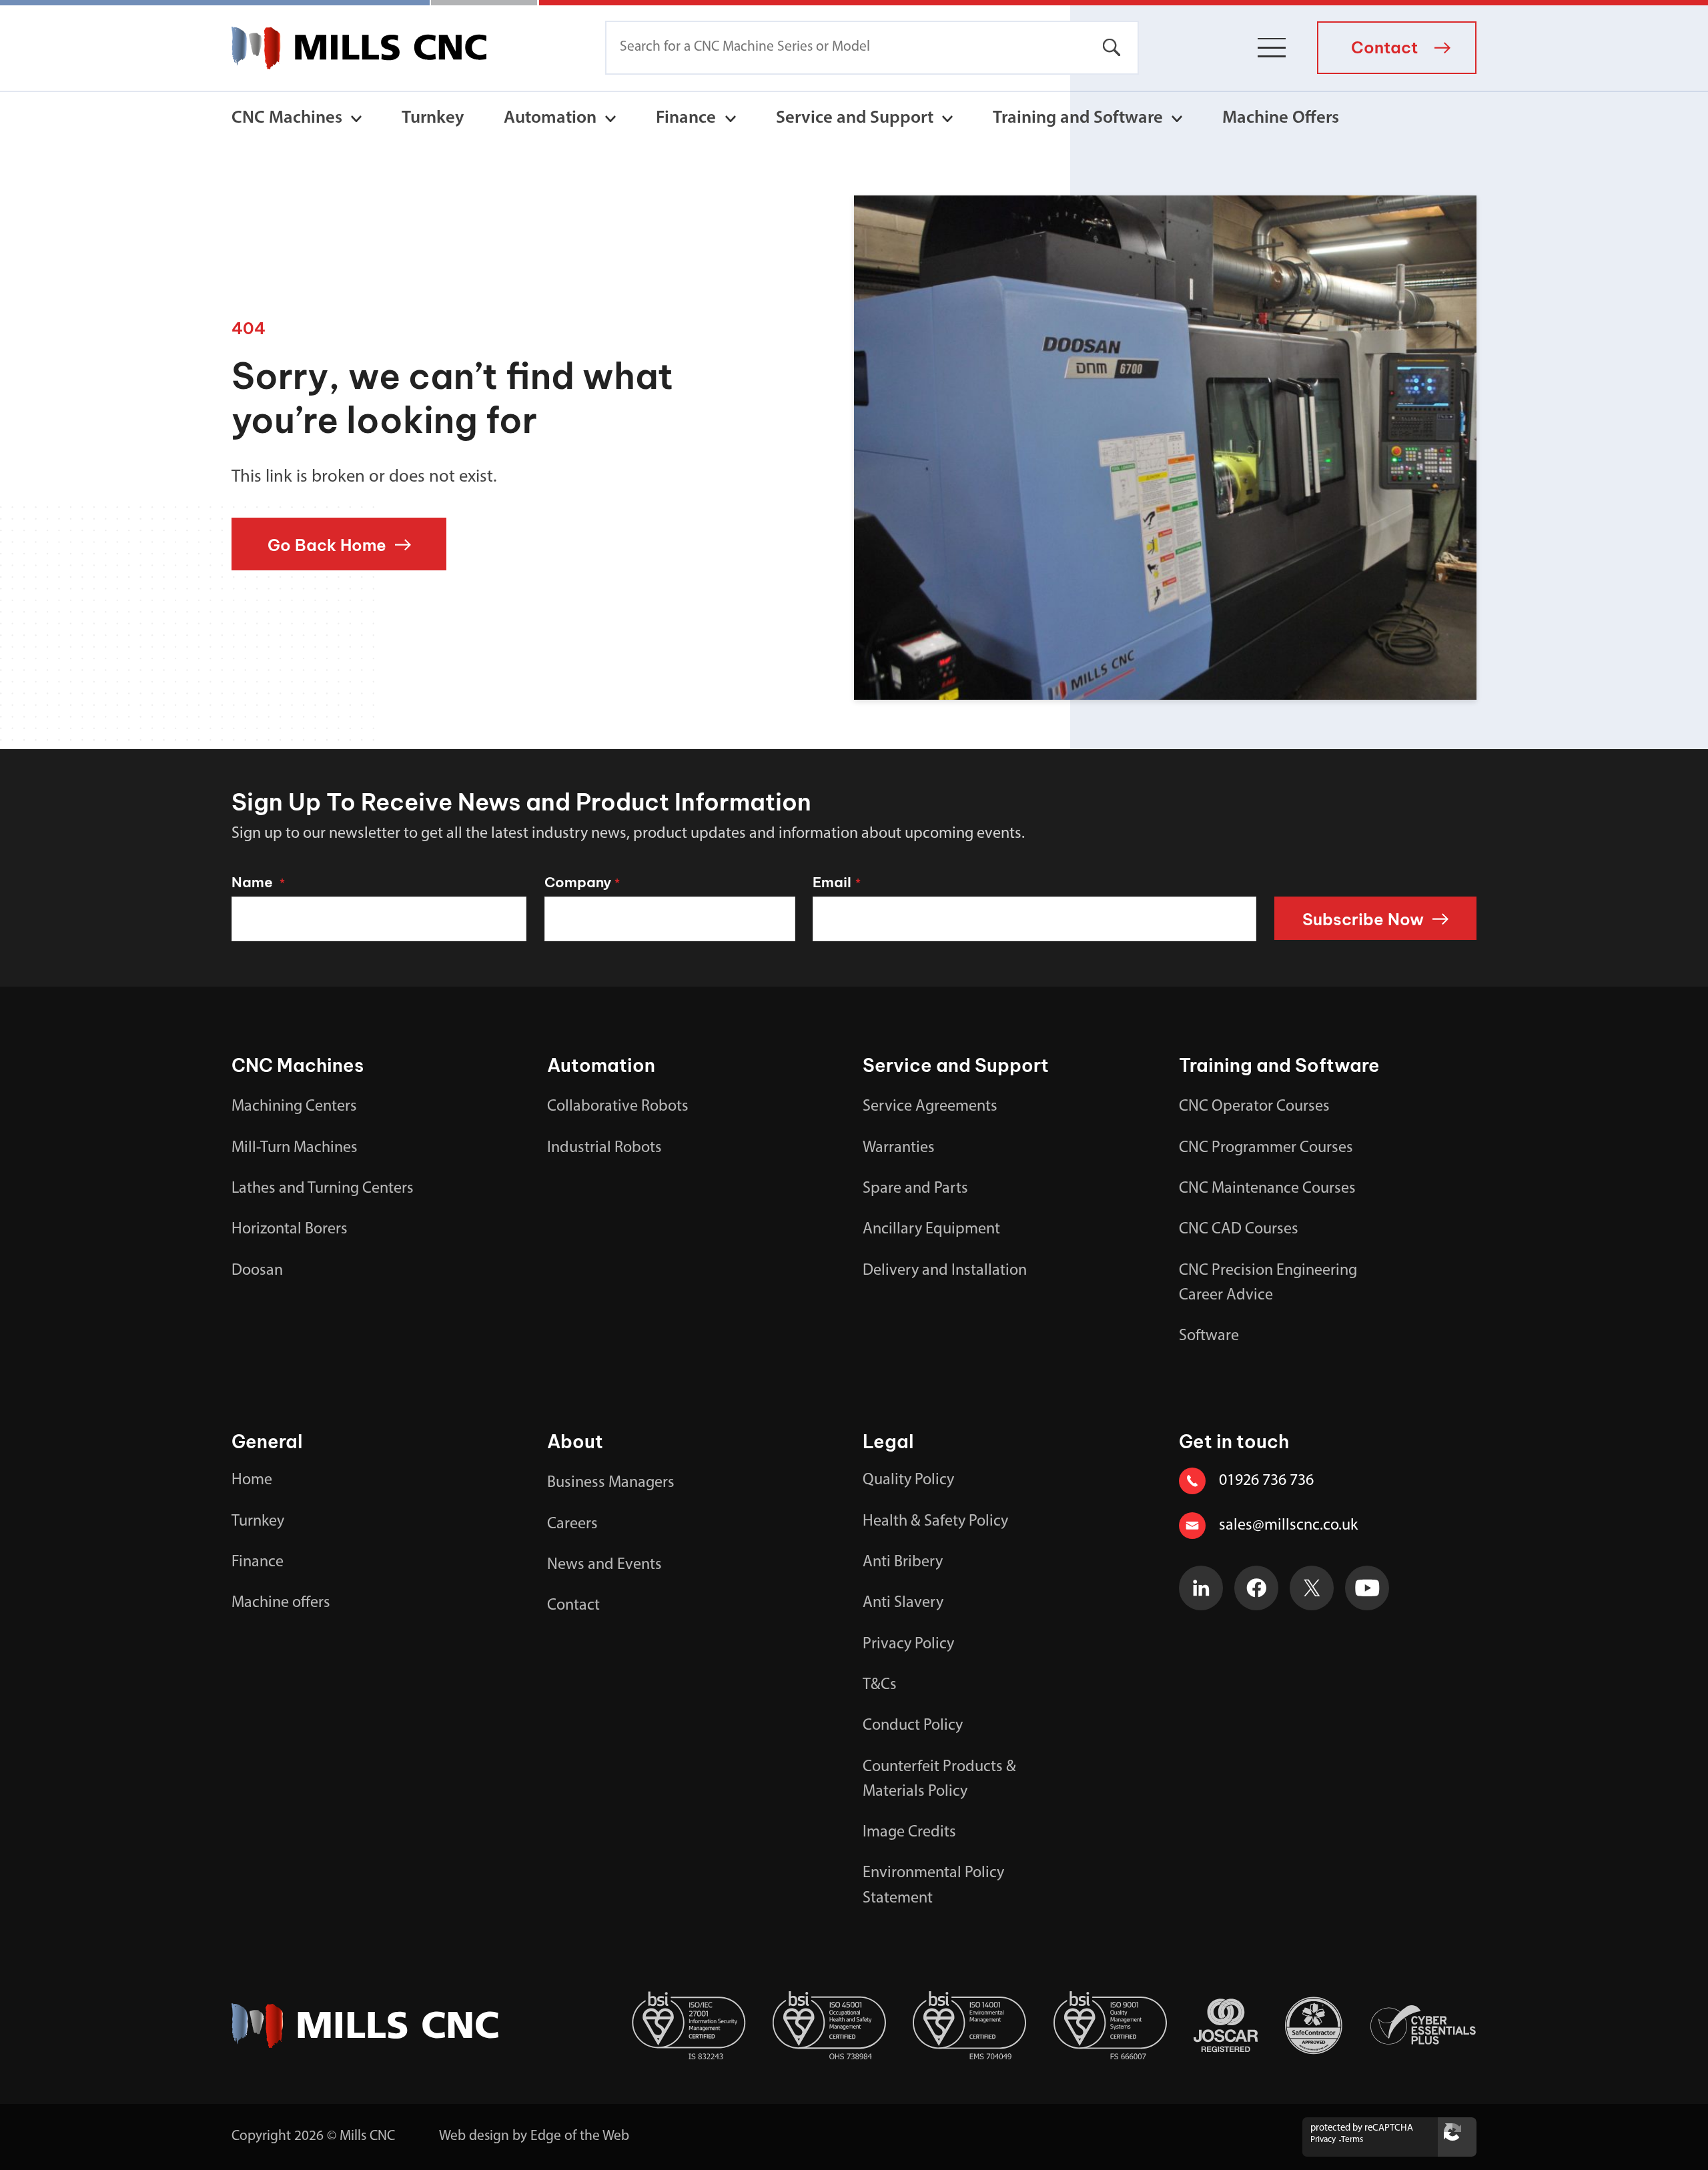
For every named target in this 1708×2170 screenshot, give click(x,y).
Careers (572, 1524)
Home (252, 1480)
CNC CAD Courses (1239, 1229)
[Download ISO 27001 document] (689, 2026)
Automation (550, 118)
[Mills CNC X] (1312, 1588)
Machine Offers (1281, 118)
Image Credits (909, 1832)
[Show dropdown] (356, 119)
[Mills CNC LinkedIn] (1201, 1588)
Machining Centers (294, 1107)
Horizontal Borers (290, 1229)
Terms (1352, 2140)
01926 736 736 (1266, 1481)
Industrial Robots (604, 1148)
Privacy (1323, 2140)
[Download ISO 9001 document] (1111, 2026)
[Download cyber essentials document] (1423, 2025)
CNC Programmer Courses (1266, 1148)
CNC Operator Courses (1254, 1107)
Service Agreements (930, 1107)
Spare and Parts (915, 1189)
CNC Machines (287, 118)
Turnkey (433, 118)
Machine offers (281, 1603)
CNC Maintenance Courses (1267, 1189)
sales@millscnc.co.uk (1288, 1526)
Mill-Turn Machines (295, 1148)
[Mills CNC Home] (359, 48)
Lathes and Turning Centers (323, 1189)
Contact (573, 1606)
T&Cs (880, 1685)
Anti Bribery (903, 1562)
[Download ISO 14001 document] (970, 2026)
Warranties (899, 1148)
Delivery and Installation (945, 1271)
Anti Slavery (903, 1603)
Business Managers (611, 1483)
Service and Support (855, 118)
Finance (686, 118)
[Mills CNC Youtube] (1367, 1588)
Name (258, 882)
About (575, 1442)
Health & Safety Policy (935, 1522)
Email (836, 882)
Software (1209, 1336)
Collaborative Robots (618, 1107)
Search (1112, 48)
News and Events (604, 1565)
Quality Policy (908, 1480)
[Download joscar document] (1226, 2026)
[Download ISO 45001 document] (830, 2026)
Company (582, 882)
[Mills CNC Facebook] (1257, 1588)
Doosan (257, 1271)
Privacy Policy (908, 1644)
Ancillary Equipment (931, 1229)
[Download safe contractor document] (1314, 2026)
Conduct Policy (913, 1726)
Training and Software (1078, 118)
